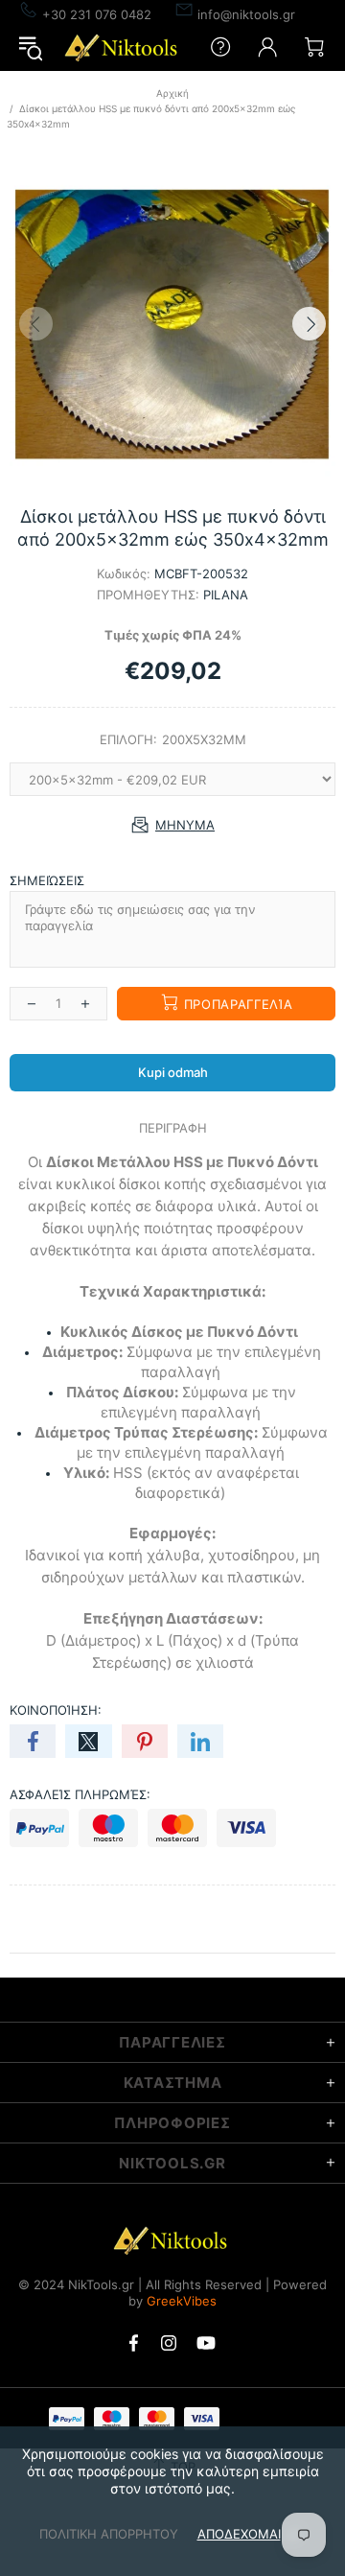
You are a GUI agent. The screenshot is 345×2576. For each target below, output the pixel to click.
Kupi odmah (173, 1072)
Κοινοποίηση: (56, 1710)
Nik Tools (123, 47)
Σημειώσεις (47, 880)
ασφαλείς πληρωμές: (80, 1794)
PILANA (226, 595)
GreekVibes (182, 2301)
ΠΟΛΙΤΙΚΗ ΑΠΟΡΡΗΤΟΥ (109, 2534)
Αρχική (172, 93)
